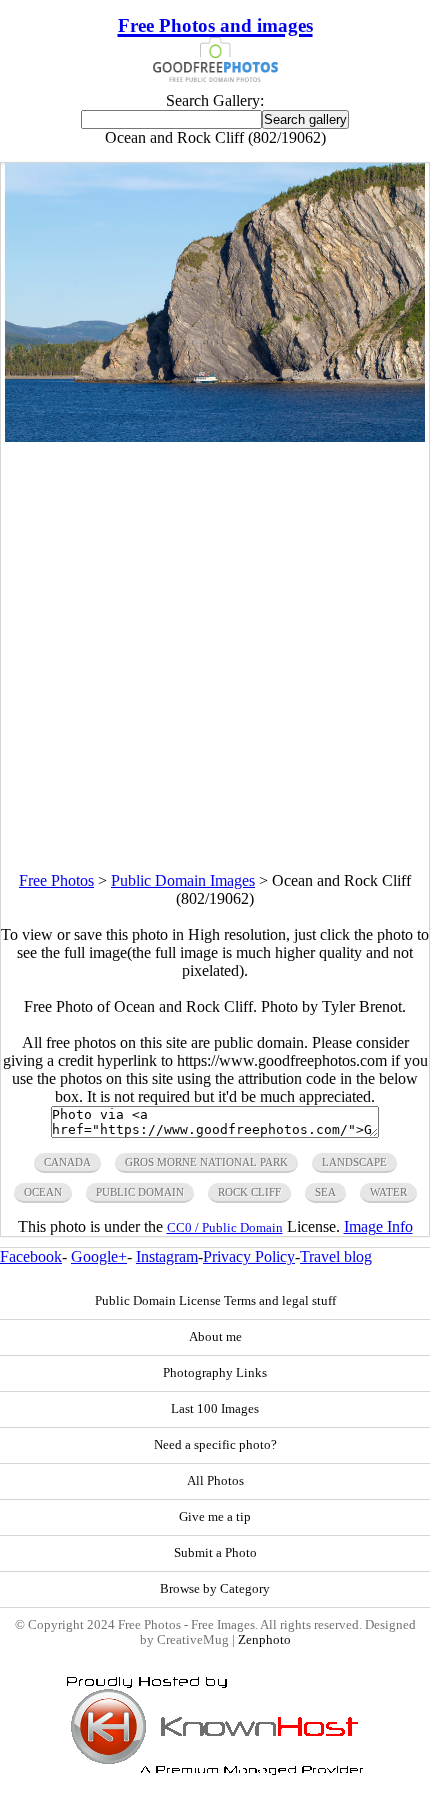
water (388, 1192)
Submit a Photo (215, 1553)
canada (67, 1162)
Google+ (99, 1256)
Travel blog (336, 1256)
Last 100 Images (215, 1409)
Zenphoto (264, 1640)
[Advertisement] (215, 657)
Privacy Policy (249, 1256)
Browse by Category (215, 1589)
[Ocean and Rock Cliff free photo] (214, 436)
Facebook (31, 1256)
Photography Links (215, 1373)
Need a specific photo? (215, 1445)
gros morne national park (206, 1162)
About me (215, 1337)
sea (325, 1192)
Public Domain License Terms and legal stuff (215, 1301)
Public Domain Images (183, 880)
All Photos (215, 1481)
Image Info (378, 1226)
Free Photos (56, 880)
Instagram (167, 1256)
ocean (43, 1192)
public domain (140, 1192)
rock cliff (249, 1192)
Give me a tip (215, 1517)
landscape (354, 1162)
